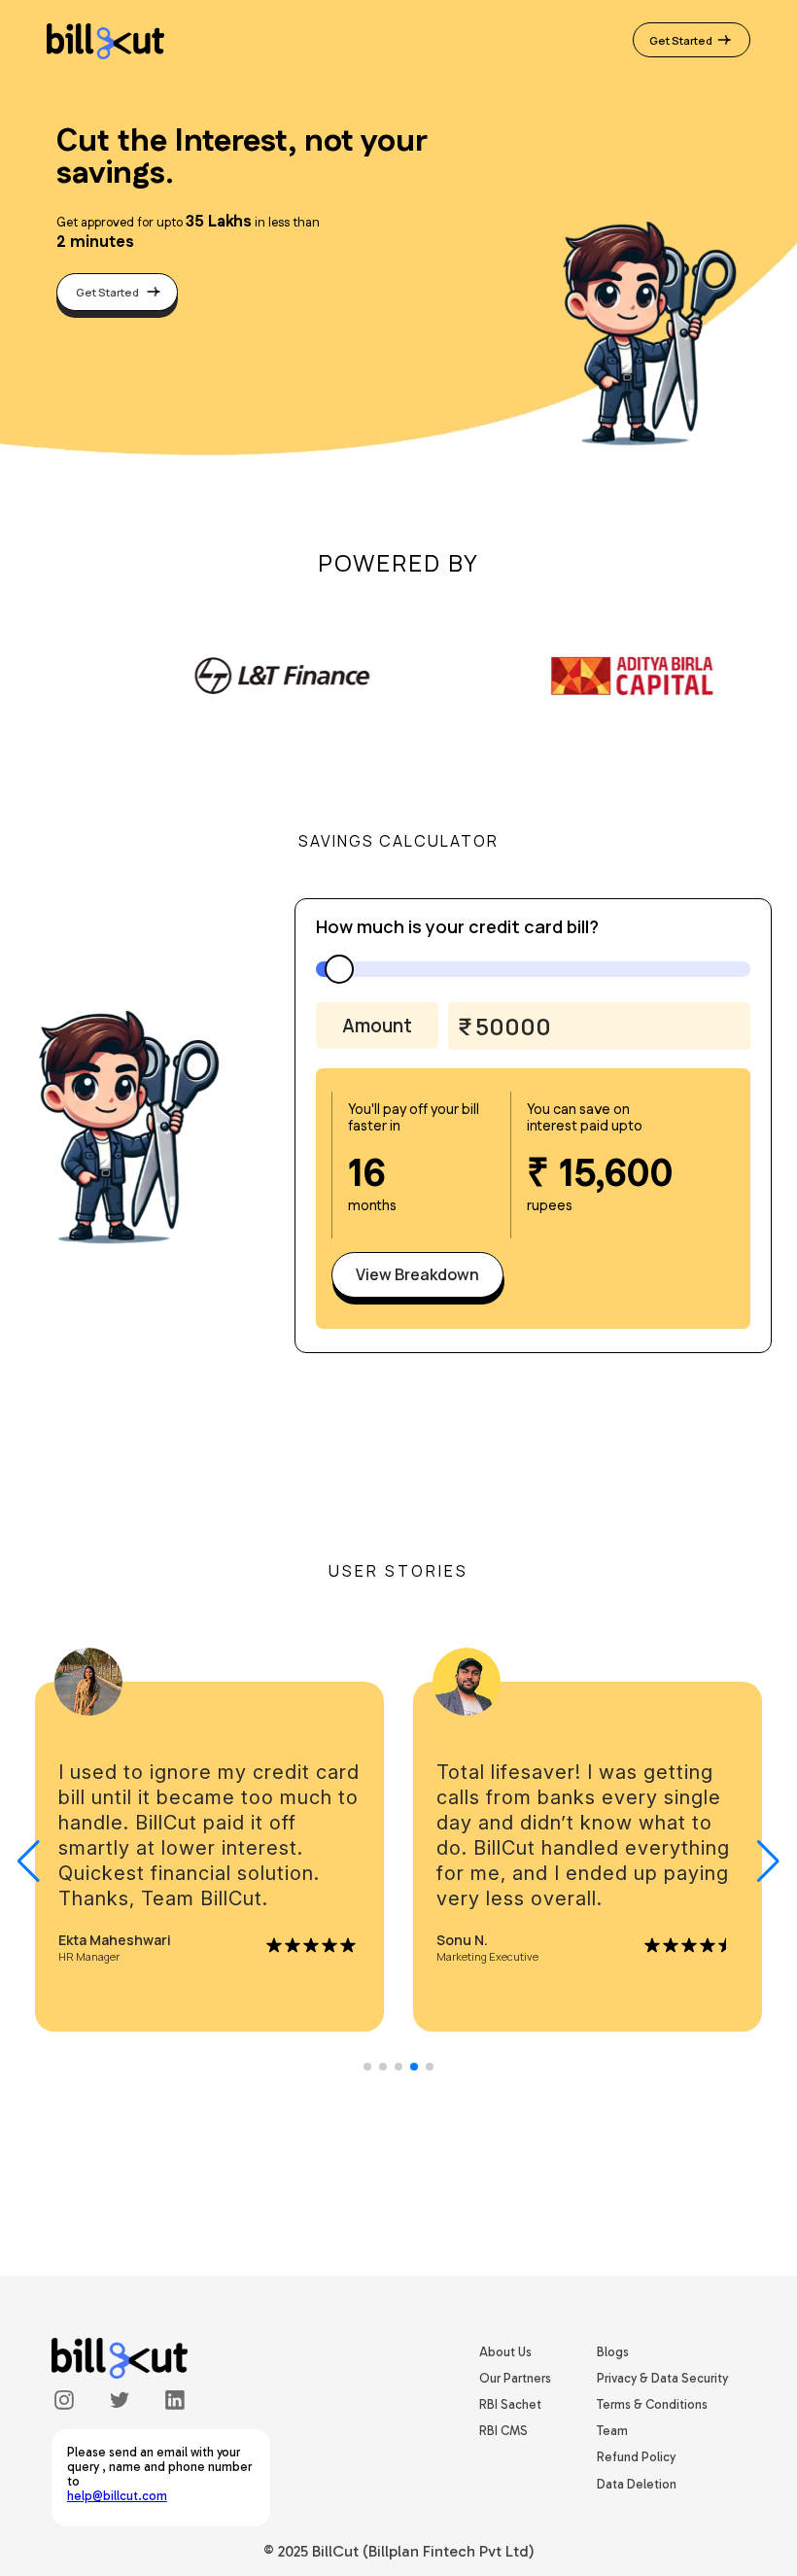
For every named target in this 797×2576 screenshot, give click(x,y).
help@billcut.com (117, 2496)
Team (612, 2431)
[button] (768, 1862)
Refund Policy (636, 2457)
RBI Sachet (510, 2404)
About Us (505, 2352)
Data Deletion (637, 2484)
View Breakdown (417, 1274)
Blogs (613, 2352)
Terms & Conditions (652, 2404)
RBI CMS (503, 2431)
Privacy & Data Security (662, 2378)
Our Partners (515, 2378)
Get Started (682, 40)
